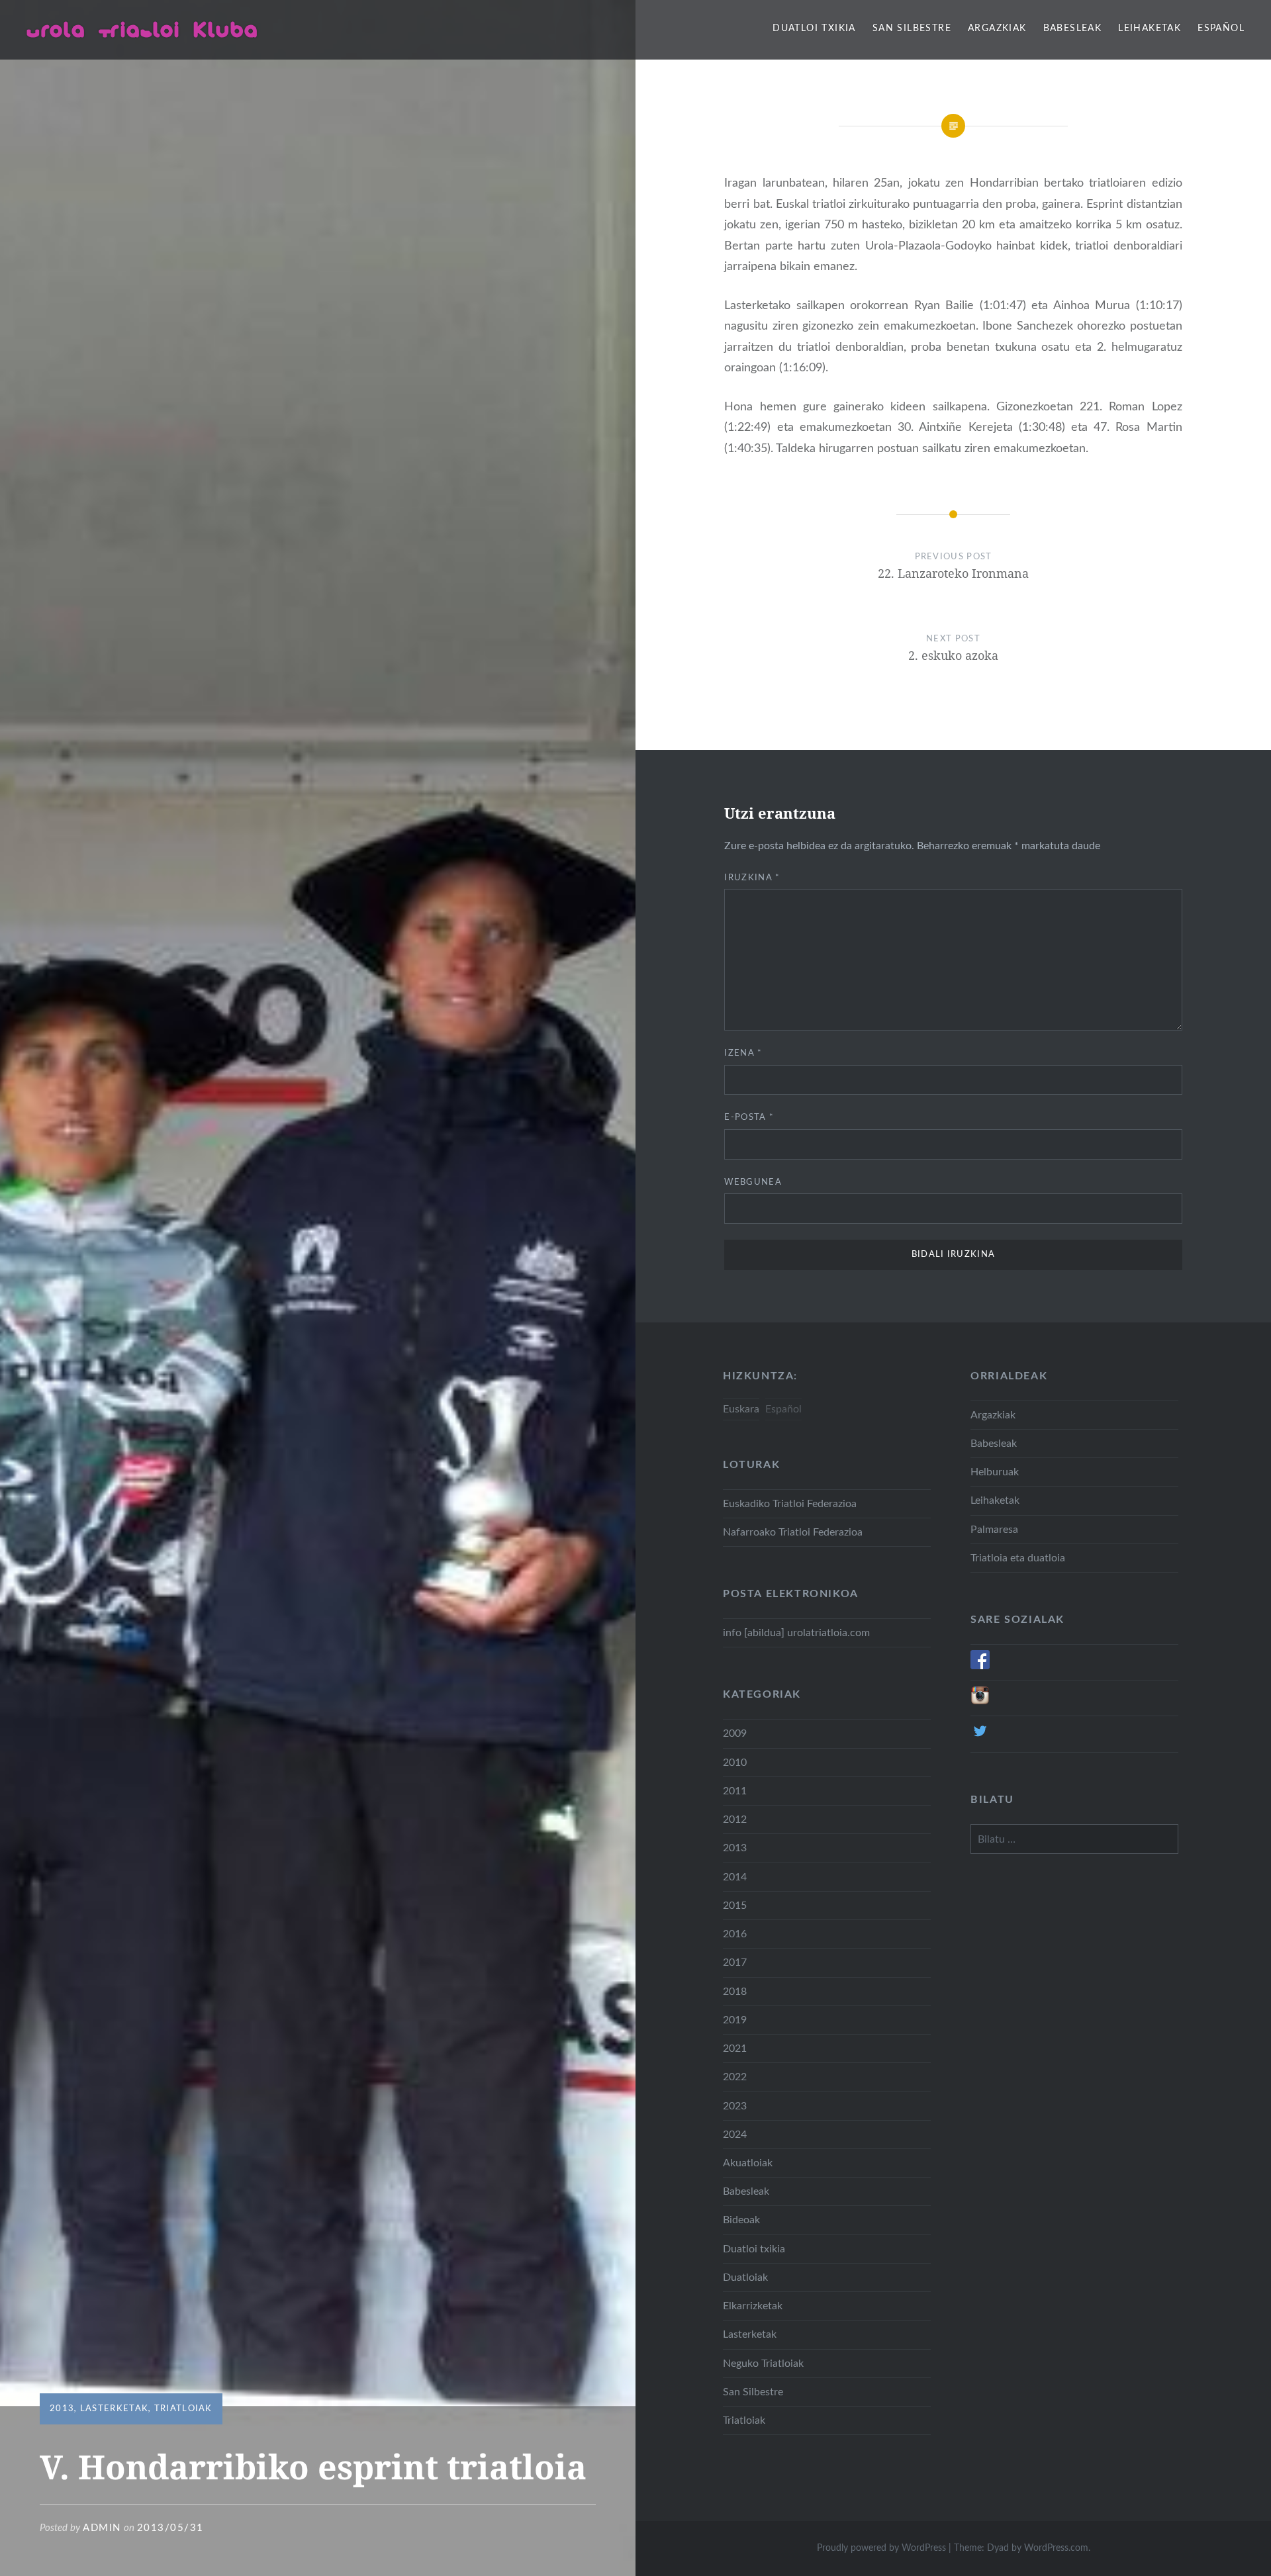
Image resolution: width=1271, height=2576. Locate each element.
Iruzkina (752, 878)
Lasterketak (114, 2409)
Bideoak (741, 2220)
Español (1221, 28)
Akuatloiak (748, 2163)
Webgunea (753, 1182)
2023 (735, 2106)
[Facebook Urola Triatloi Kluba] (980, 1666)
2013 (62, 2409)
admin (102, 2528)
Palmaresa (994, 1530)
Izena (743, 1053)
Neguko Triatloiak (763, 2364)
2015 (735, 1906)
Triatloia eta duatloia (1018, 1558)
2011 (735, 1791)
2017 (735, 1962)
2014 (735, 1877)
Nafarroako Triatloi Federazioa (793, 1532)
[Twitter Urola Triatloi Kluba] (980, 1737)
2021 (735, 2048)
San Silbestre (912, 28)
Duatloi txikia (814, 28)
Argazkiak (997, 28)
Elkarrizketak (753, 2306)
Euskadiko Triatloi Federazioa (790, 1504)
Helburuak (995, 1472)
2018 (735, 1992)
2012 (735, 1819)
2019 (735, 2020)
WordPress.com (1056, 2548)
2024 (735, 2135)
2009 (735, 1733)
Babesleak (1073, 28)
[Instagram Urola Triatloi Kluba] (980, 1702)
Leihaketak (1150, 28)
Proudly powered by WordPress (881, 2548)
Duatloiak (745, 2277)
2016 (735, 1934)
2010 (735, 1763)
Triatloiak (183, 2409)
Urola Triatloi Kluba (142, 29)
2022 (735, 2077)
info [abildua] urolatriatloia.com (796, 1633)
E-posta (749, 1118)
